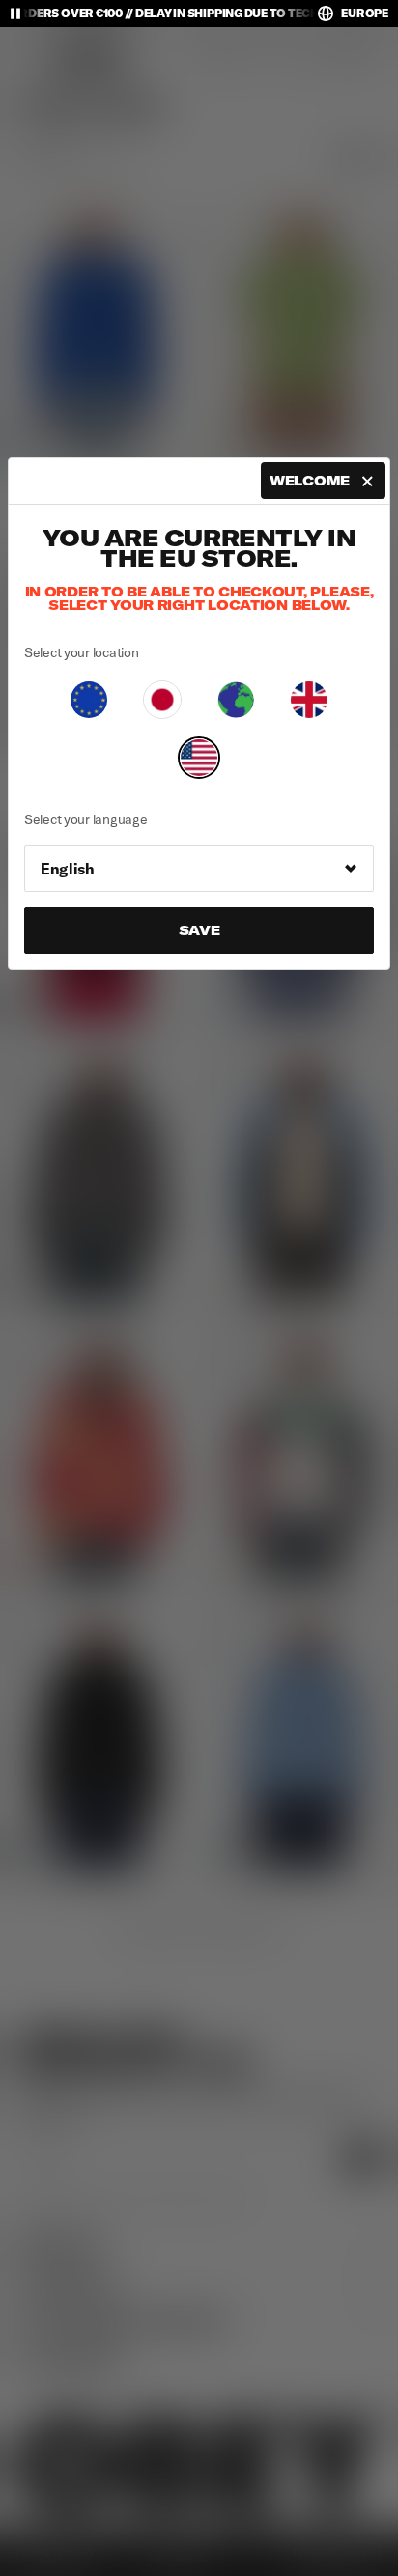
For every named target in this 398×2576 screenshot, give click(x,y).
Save (199, 930)
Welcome (310, 481)
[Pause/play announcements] (15, 14)
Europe (365, 13)
